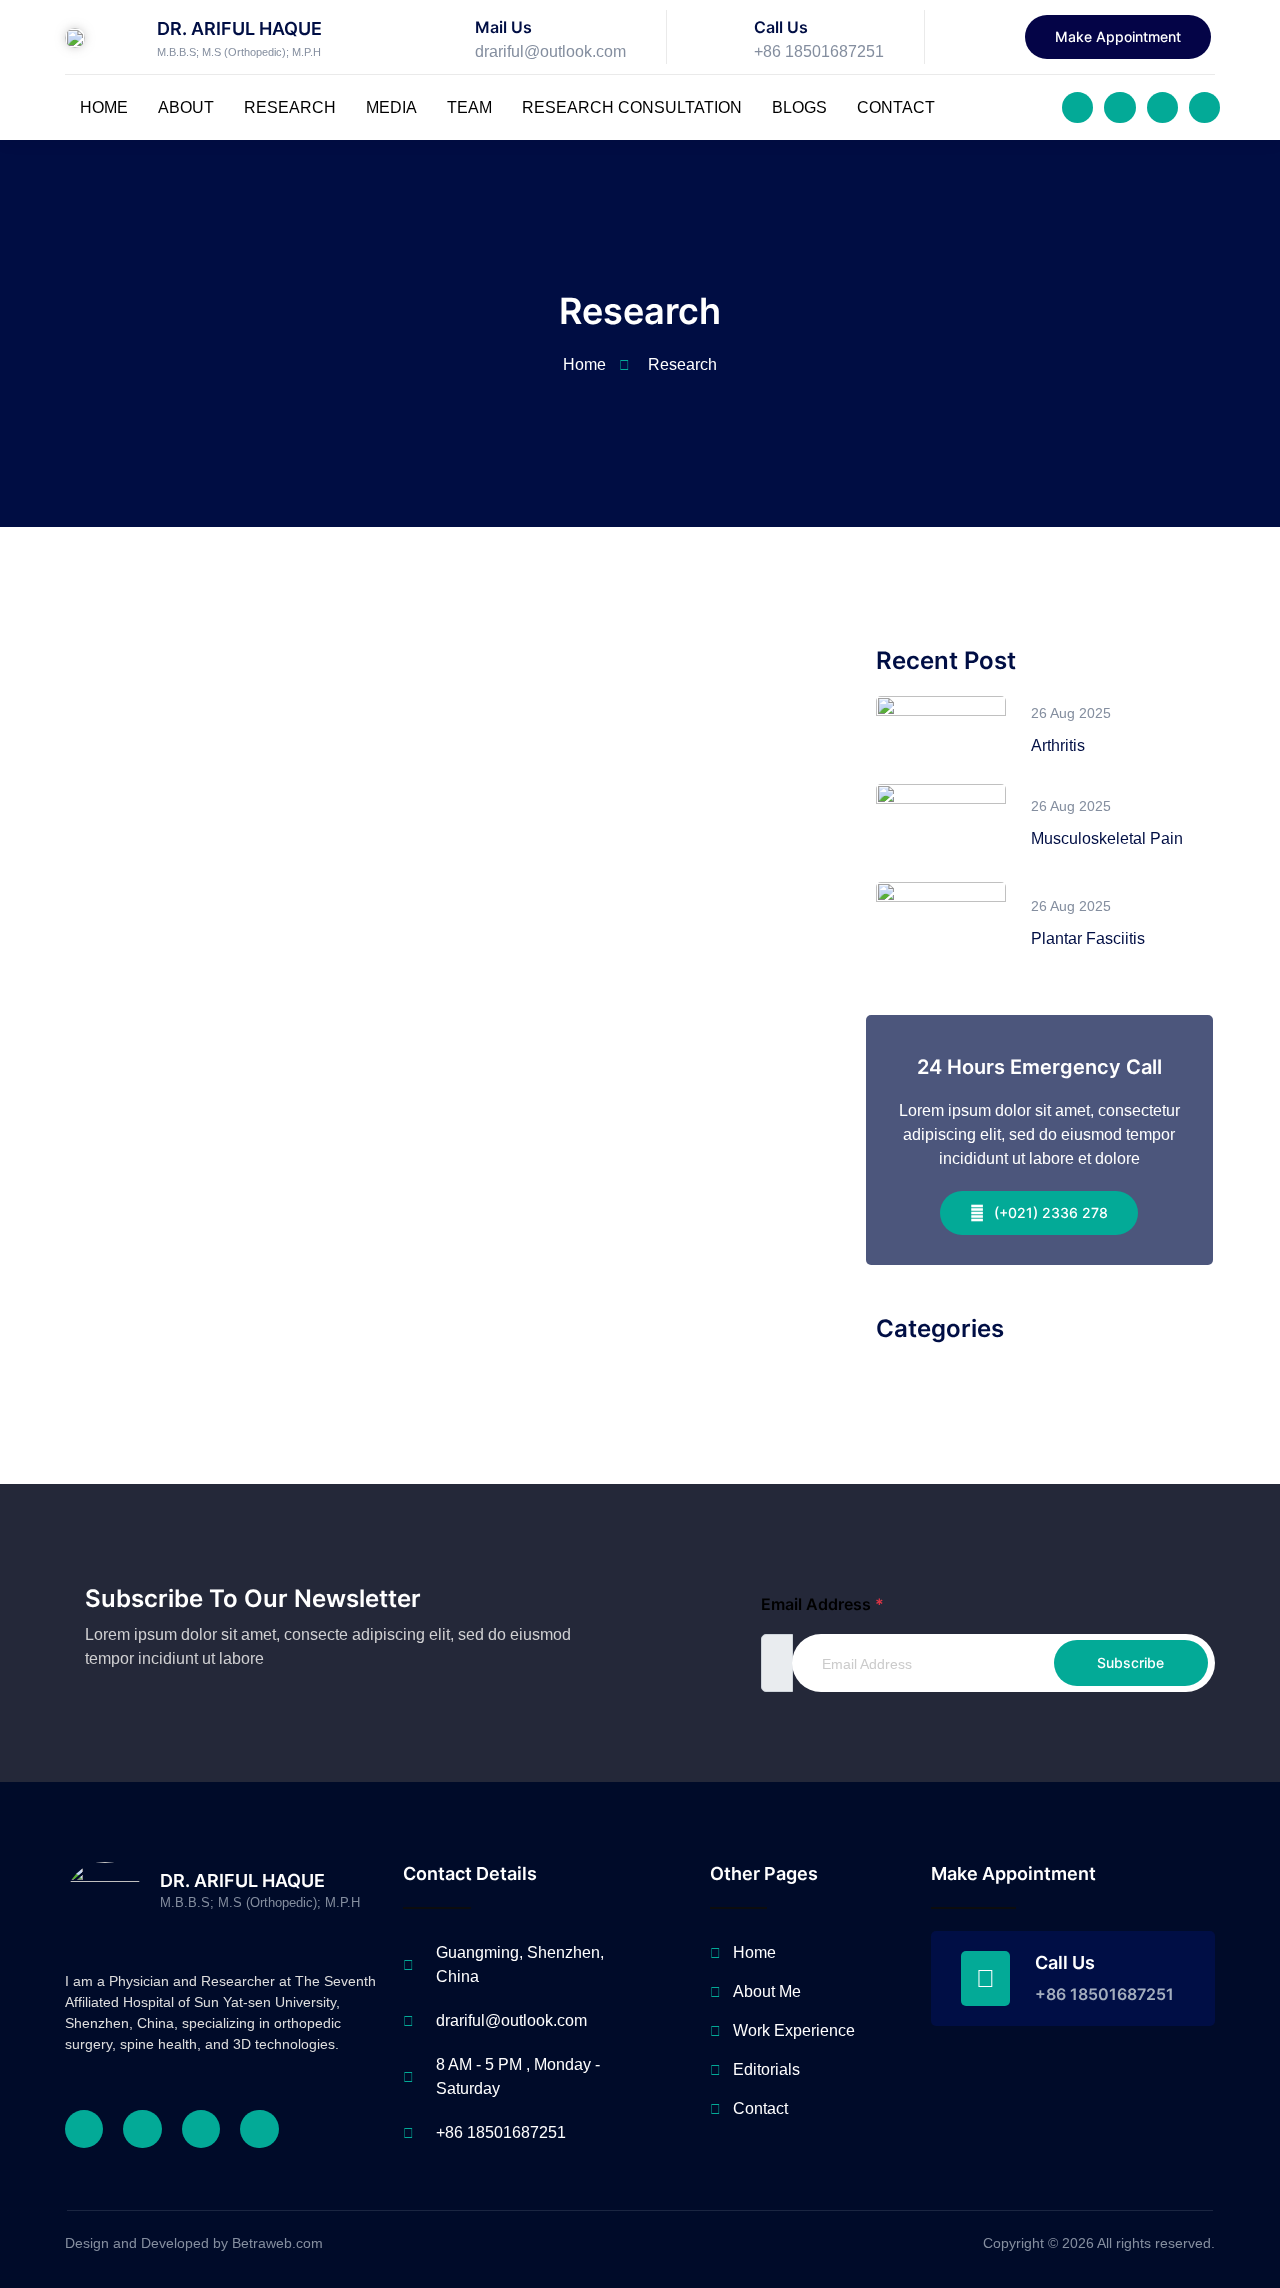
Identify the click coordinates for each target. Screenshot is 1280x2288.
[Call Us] (723, 37)
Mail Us (503, 27)
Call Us (781, 27)
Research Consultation (632, 107)
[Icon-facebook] (1077, 107)
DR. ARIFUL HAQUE (239, 28)
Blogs (799, 107)
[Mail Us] (444, 37)
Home (104, 107)
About (186, 107)
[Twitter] (1119, 107)
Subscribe (1130, 1662)
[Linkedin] (1204, 107)
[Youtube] (1162, 107)
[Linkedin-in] (259, 2129)
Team (469, 107)
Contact (896, 107)
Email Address (822, 1604)
